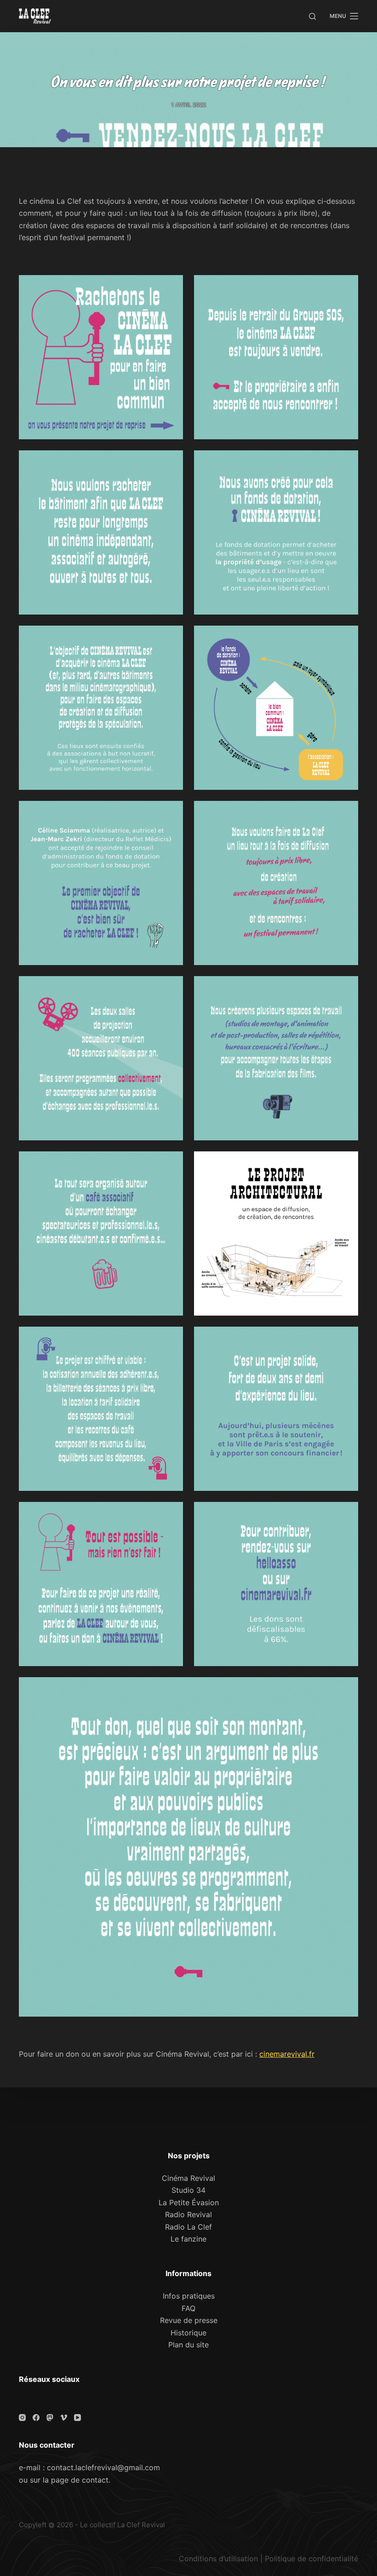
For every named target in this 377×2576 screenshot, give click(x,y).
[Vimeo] (64, 2418)
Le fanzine (188, 2239)
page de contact (80, 2480)
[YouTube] (77, 2418)
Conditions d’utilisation (218, 2559)
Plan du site (188, 2345)
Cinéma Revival (188, 2178)
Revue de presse (189, 2320)
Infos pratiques (189, 2296)
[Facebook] (36, 2418)
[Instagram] (22, 2418)
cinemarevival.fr (287, 2054)
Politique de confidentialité (311, 2559)
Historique (188, 2333)
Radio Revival (188, 2214)
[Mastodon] (50, 2418)
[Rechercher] (312, 16)
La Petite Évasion (189, 2202)
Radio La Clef (188, 2227)
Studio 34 (188, 2190)
